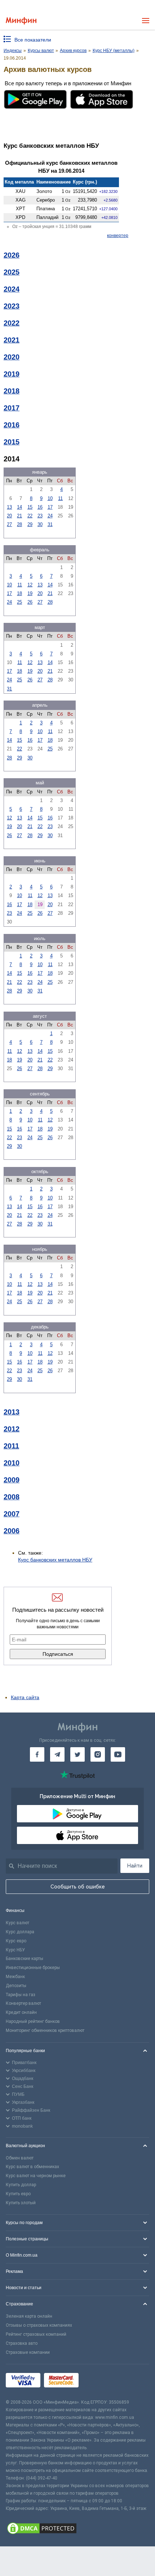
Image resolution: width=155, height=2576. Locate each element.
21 (19, 516)
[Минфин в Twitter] (77, 1754)
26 (30, 602)
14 (19, 507)
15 (30, 507)
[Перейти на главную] (21, 21)
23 (40, 516)
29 (30, 524)
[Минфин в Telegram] (57, 1754)
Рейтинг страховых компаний (36, 2334)
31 (50, 524)
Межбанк (15, 1977)
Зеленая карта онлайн (29, 2316)
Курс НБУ (15, 1950)
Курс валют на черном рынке (36, 2176)
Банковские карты (25, 1959)
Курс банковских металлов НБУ (55, 1560)
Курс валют (17, 1923)
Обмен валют (20, 2158)
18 (19, 593)
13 (9, 507)
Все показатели (33, 40)
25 (19, 602)
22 (30, 516)
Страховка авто (22, 2343)
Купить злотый (21, 2203)
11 (60, 498)
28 (19, 524)
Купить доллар (21, 2185)
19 (30, 593)
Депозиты (16, 1986)
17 (50, 507)
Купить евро (18, 2194)
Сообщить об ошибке (78, 1887)
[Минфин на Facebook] (37, 1754)
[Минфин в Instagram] (98, 1754)
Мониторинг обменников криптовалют (45, 2030)
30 (40, 524)
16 (40, 507)
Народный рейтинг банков (33, 2021)
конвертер (118, 236)
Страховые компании (28, 2352)
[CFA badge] (98, 2381)
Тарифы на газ (21, 1995)
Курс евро (16, 1941)
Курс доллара (20, 1932)
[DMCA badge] (77, 2529)
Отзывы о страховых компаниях (39, 2325)
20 (9, 516)
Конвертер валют (23, 2003)
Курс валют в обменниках (32, 2167)
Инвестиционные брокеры (33, 1968)
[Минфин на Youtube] (118, 1754)
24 (50, 516)
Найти (135, 1866)
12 (30, 585)
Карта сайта (25, 1697)
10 (50, 498)
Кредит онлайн (21, 2012)
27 (9, 524)
